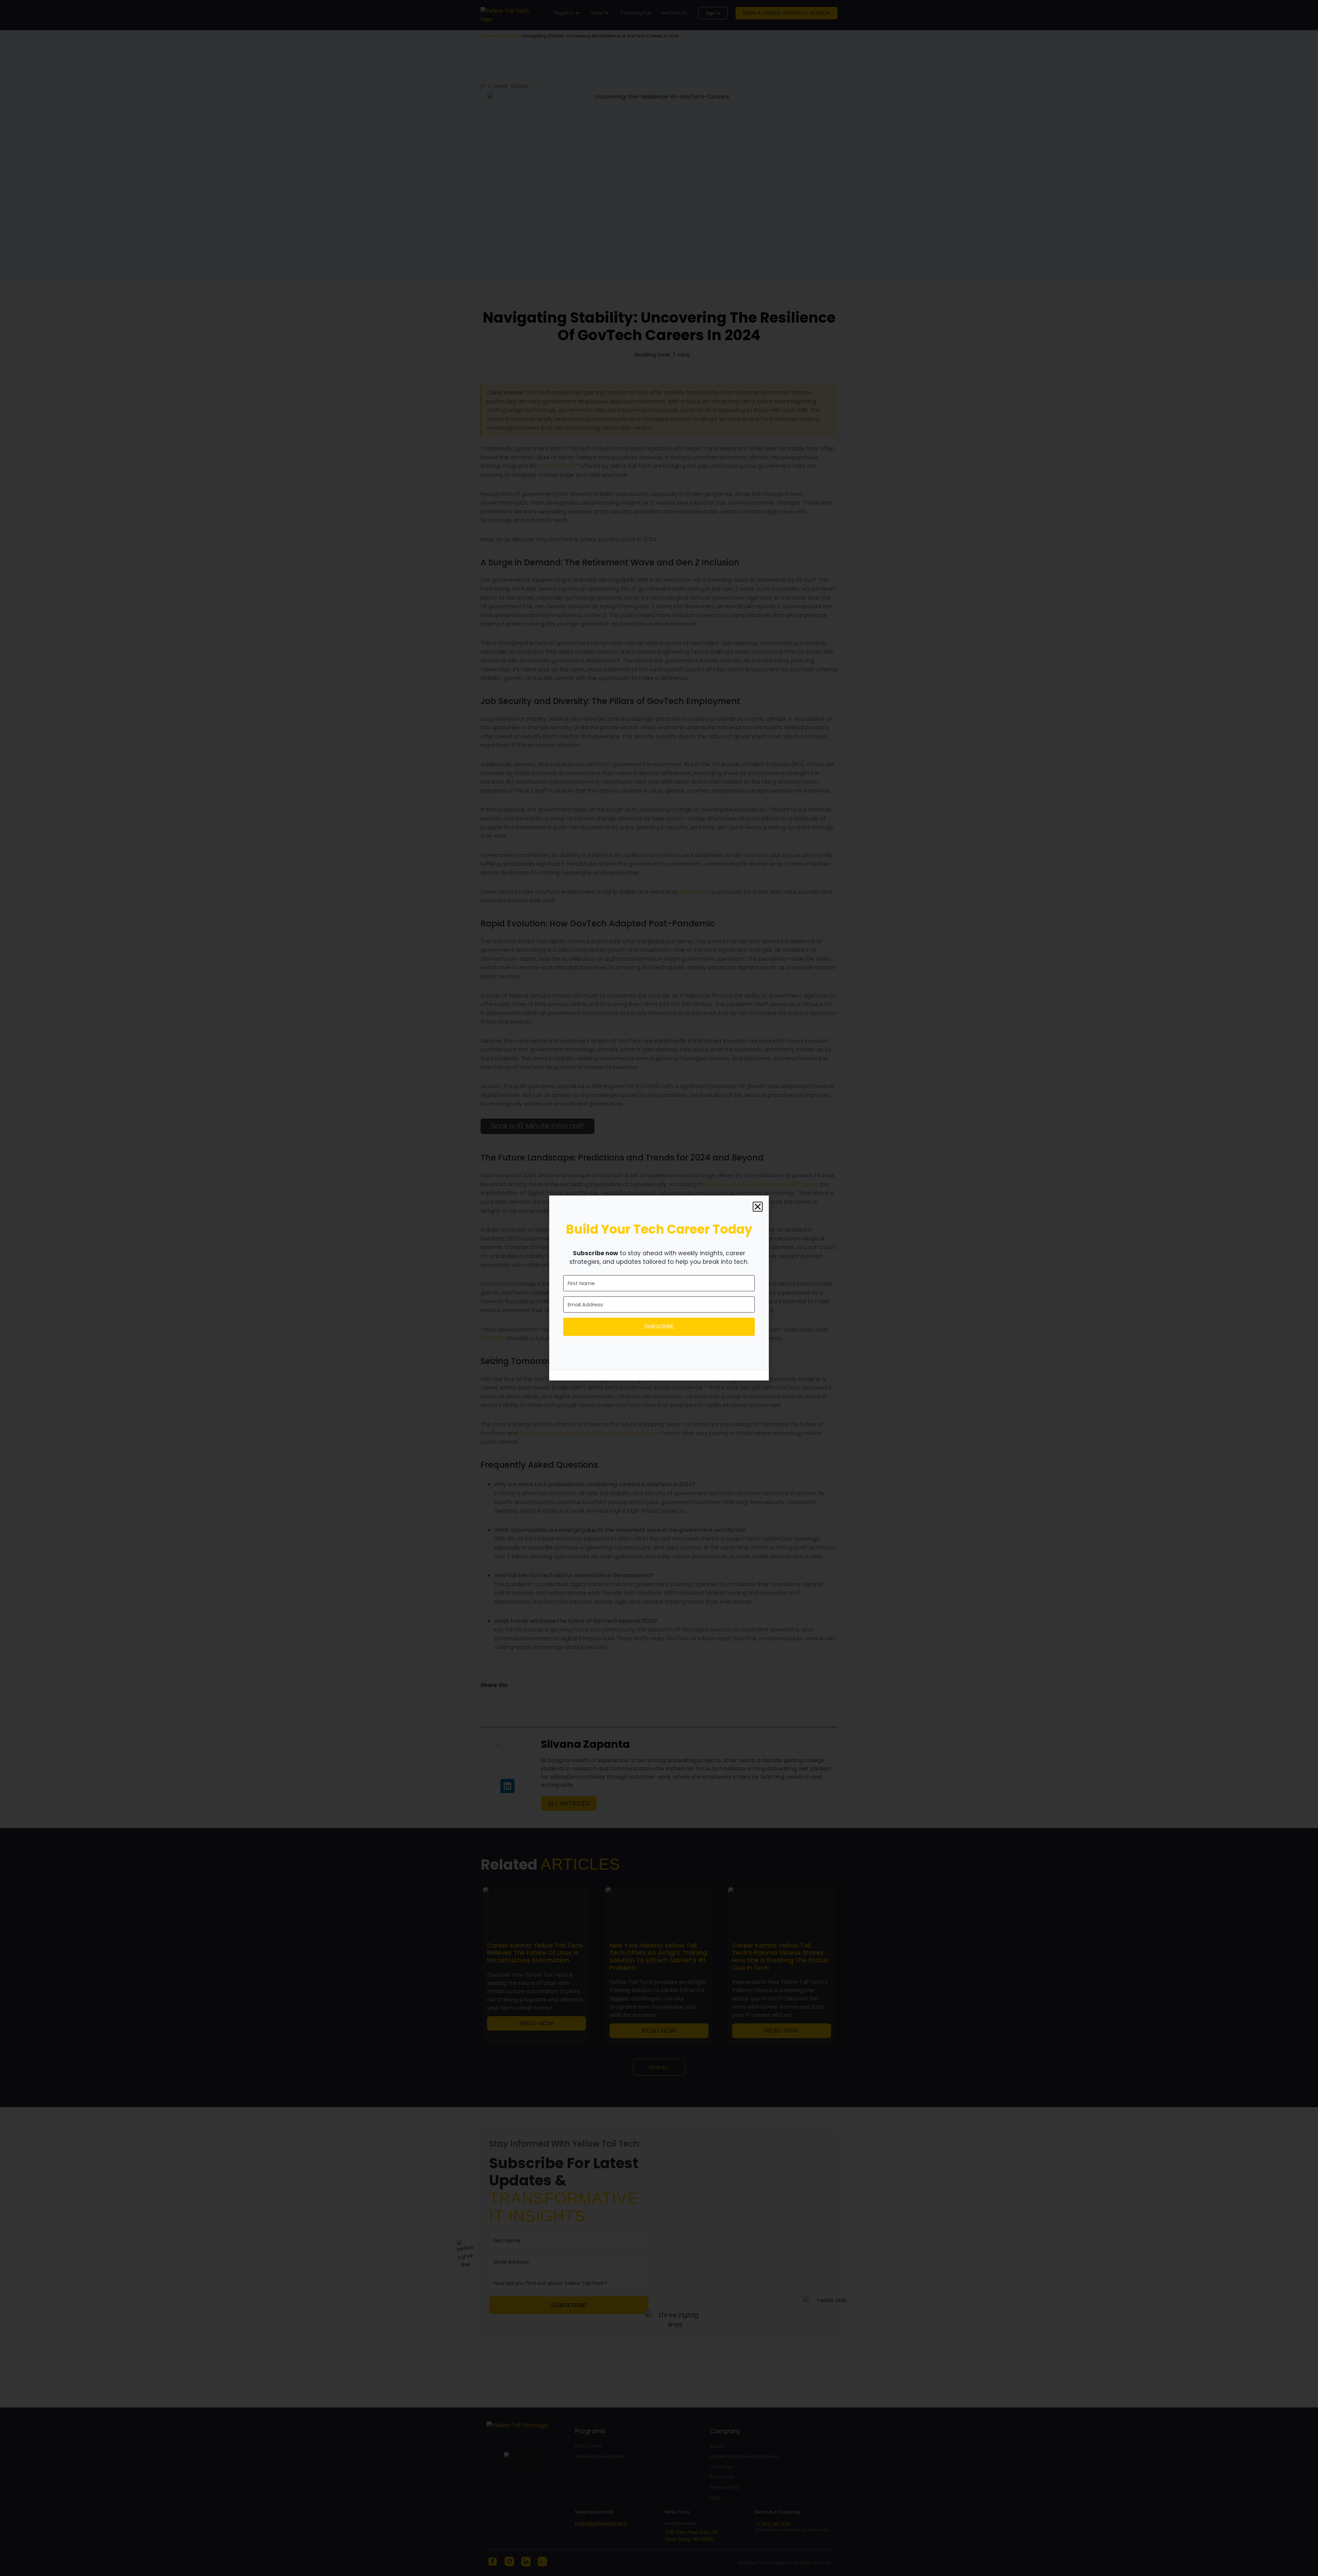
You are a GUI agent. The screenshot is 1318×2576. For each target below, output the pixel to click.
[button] (758, 1207)
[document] (659, 1288)
